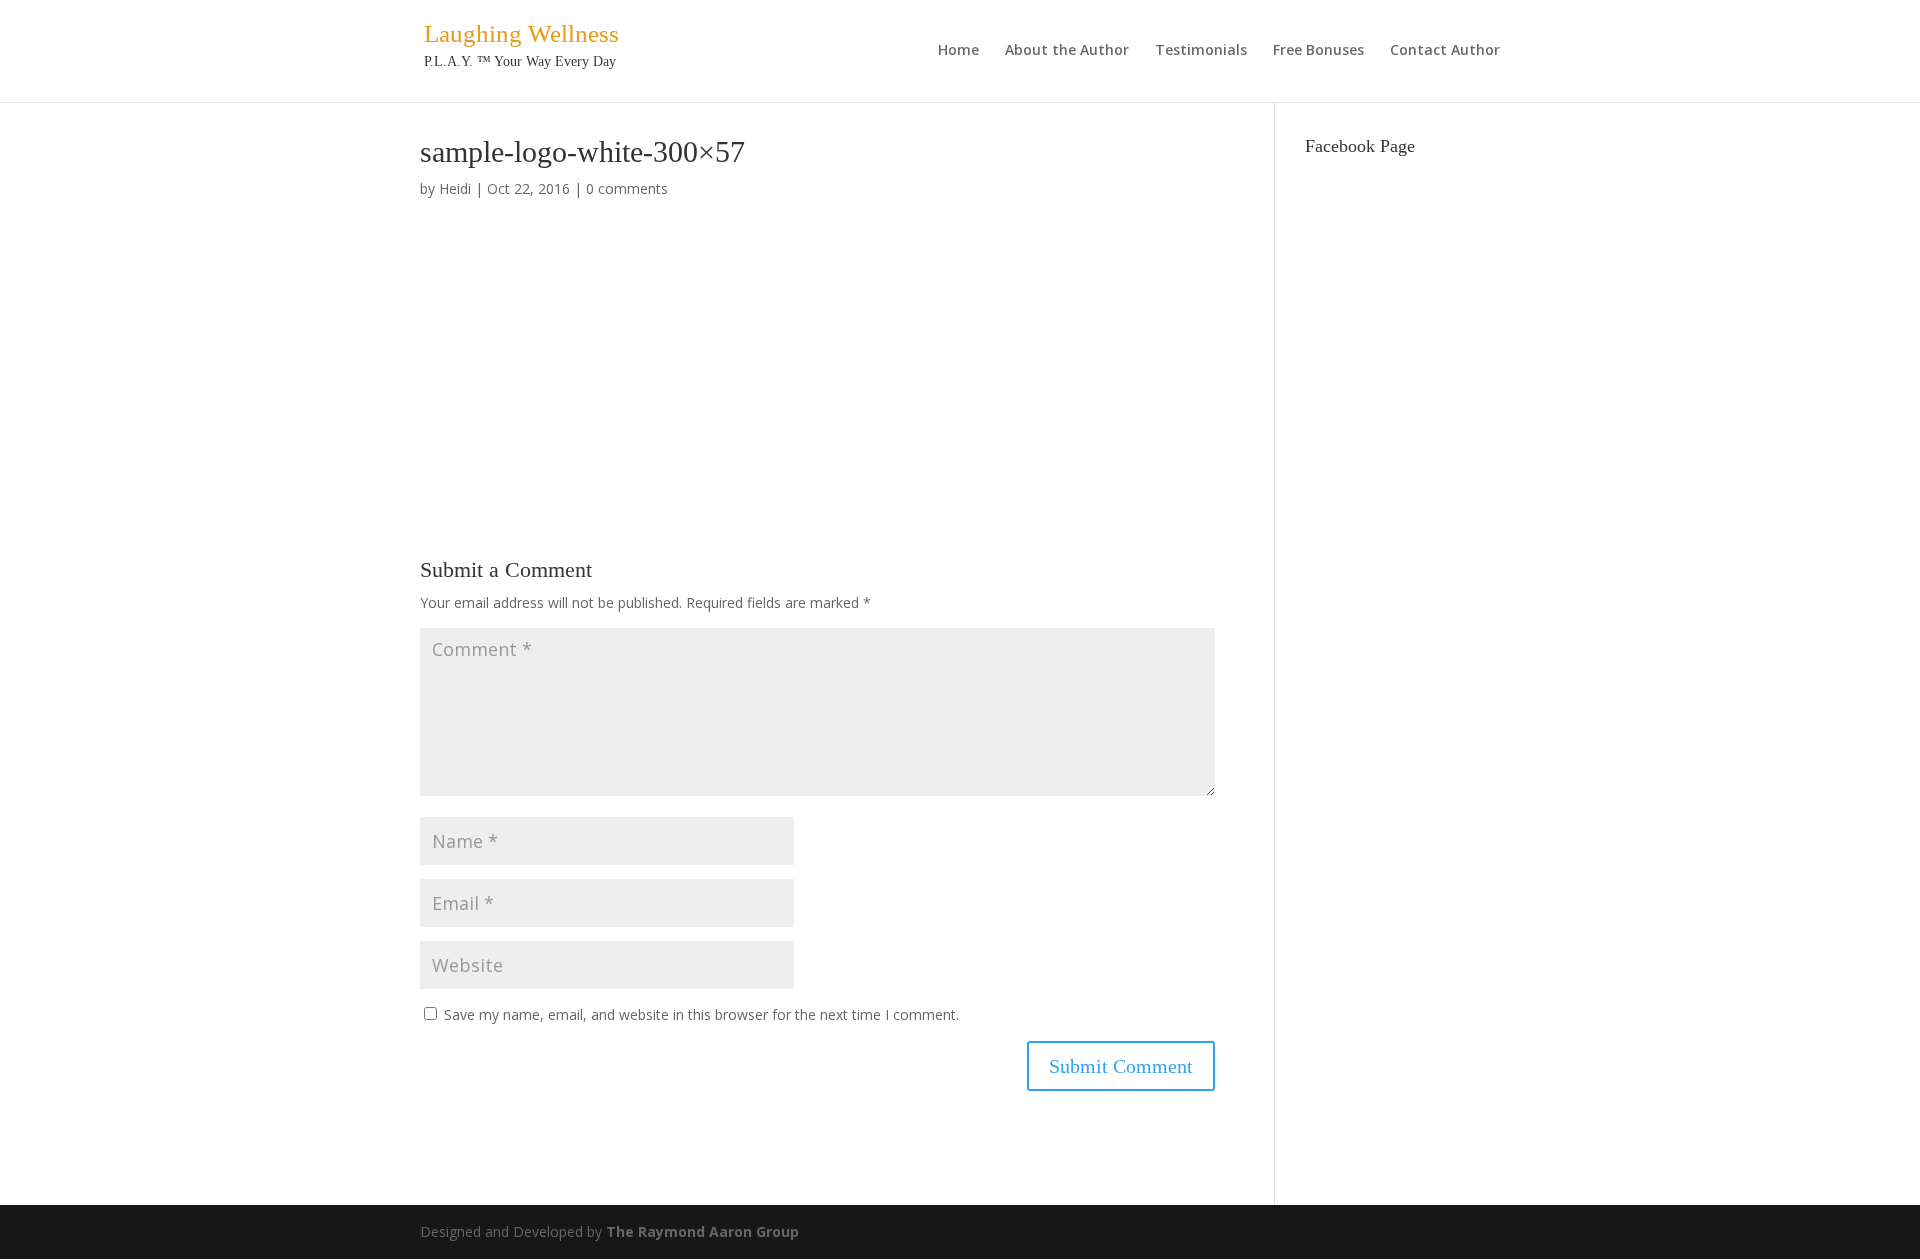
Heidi (455, 188)
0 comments (627, 188)
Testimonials (1201, 51)
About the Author (1067, 51)
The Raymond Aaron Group (702, 1231)
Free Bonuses (1318, 51)
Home (958, 51)
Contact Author (1445, 51)
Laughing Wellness (521, 33)
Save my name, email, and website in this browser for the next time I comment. (701, 1014)
